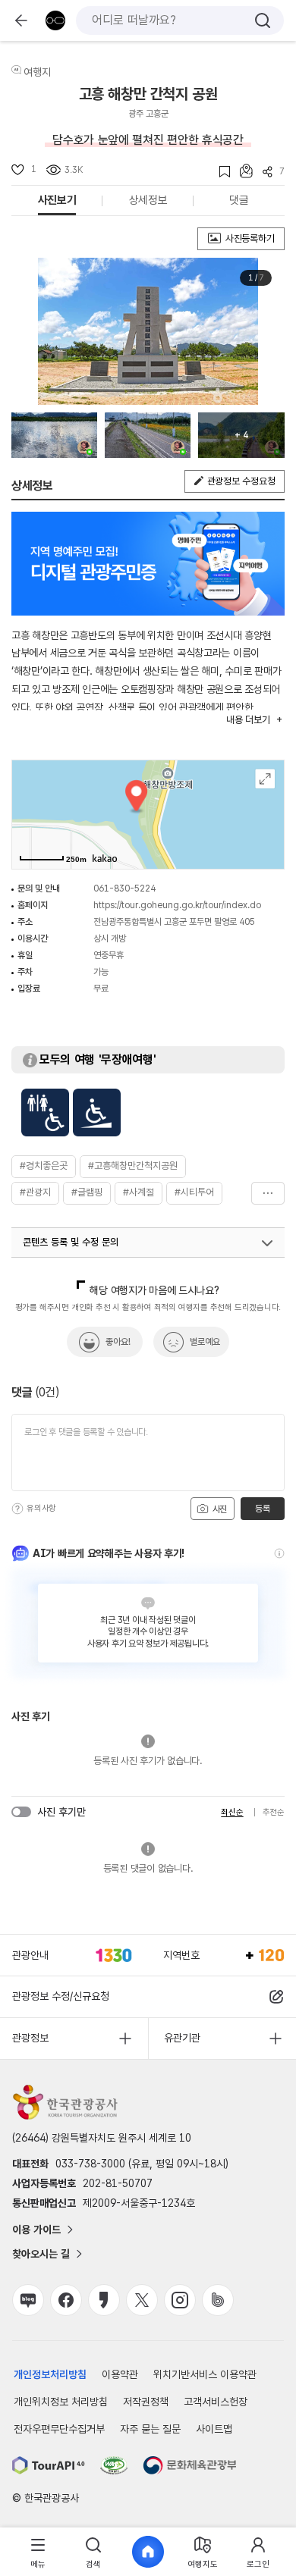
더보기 (268, 1193)
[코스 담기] (241, 171)
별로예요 (205, 1342)
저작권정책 (146, 2402)
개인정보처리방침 (50, 2374)
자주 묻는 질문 (150, 2429)
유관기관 (182, 2038)
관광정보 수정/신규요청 (61, 1996)
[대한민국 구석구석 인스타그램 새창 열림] (180, 2300)
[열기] (267, 1243)
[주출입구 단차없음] (97, 1113)
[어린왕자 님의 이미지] (54, 435)
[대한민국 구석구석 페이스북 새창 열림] (66, 2300)
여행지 (37, 72)
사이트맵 (214, 2429)
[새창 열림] (49, 2465)
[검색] (263, 20)
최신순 (232, 1812)
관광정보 (30, 2038)
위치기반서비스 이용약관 (205, 2374)
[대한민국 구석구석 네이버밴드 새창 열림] (218, 2300)
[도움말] (17, 1509)
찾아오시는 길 (41, 2254)
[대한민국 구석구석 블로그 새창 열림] (28, 2300)
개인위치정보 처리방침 (61, 2402)
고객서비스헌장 (216, 2402)
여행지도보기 (265, 779)
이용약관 (120, 2374)
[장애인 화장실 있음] (45, 1113)
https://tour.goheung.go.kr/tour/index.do (177, 905)
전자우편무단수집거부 (59, 2429)
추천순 (274, 1812)
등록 (262, 1509)
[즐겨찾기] (220, 172)
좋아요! (118, 1342)
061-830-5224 (124, 888)
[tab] (38, 2552)
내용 (248, 720)
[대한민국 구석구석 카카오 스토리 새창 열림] (104, 2300)
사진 (219, 1509)
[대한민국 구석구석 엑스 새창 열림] (142, 2300)
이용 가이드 (36, 2230)
